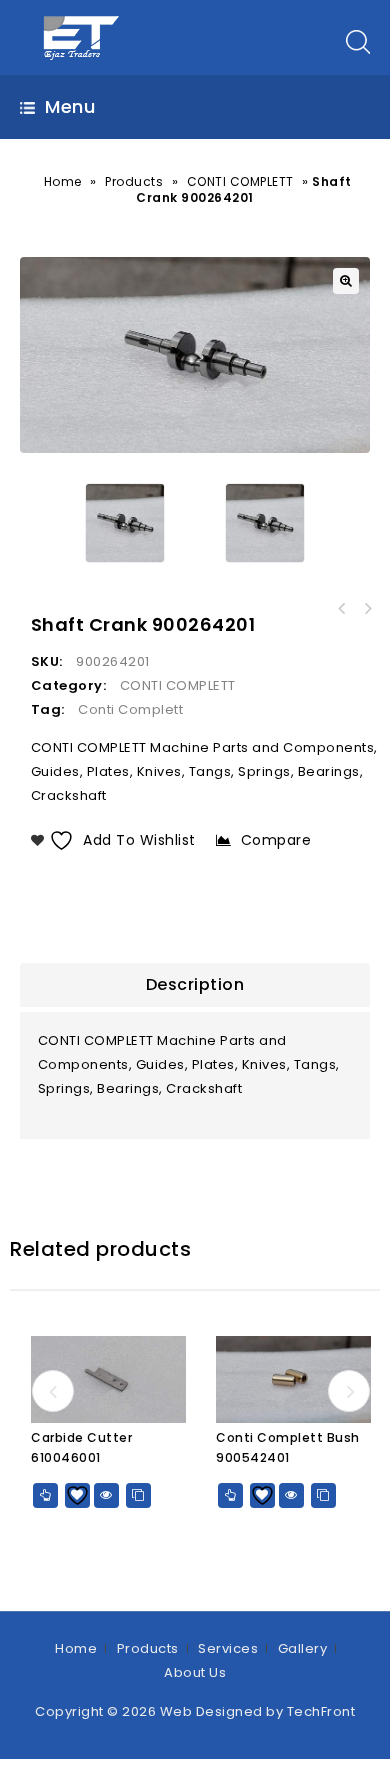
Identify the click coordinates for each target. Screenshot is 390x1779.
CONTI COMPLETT (240, 181)
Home (63, 181)
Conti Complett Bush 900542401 (342, 609)
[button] (346, 281)
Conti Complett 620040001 (368, 609)
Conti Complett (130, 709)
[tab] (195, 985)
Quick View (106, 1495)
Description (195, 984)
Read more (45, 1495)
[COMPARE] (138, 1495)
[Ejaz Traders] (82, 36)
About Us (195, 1672)
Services (228, 1648)
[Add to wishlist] (77, 1495)
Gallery (303, 1648)
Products (134, 181)
